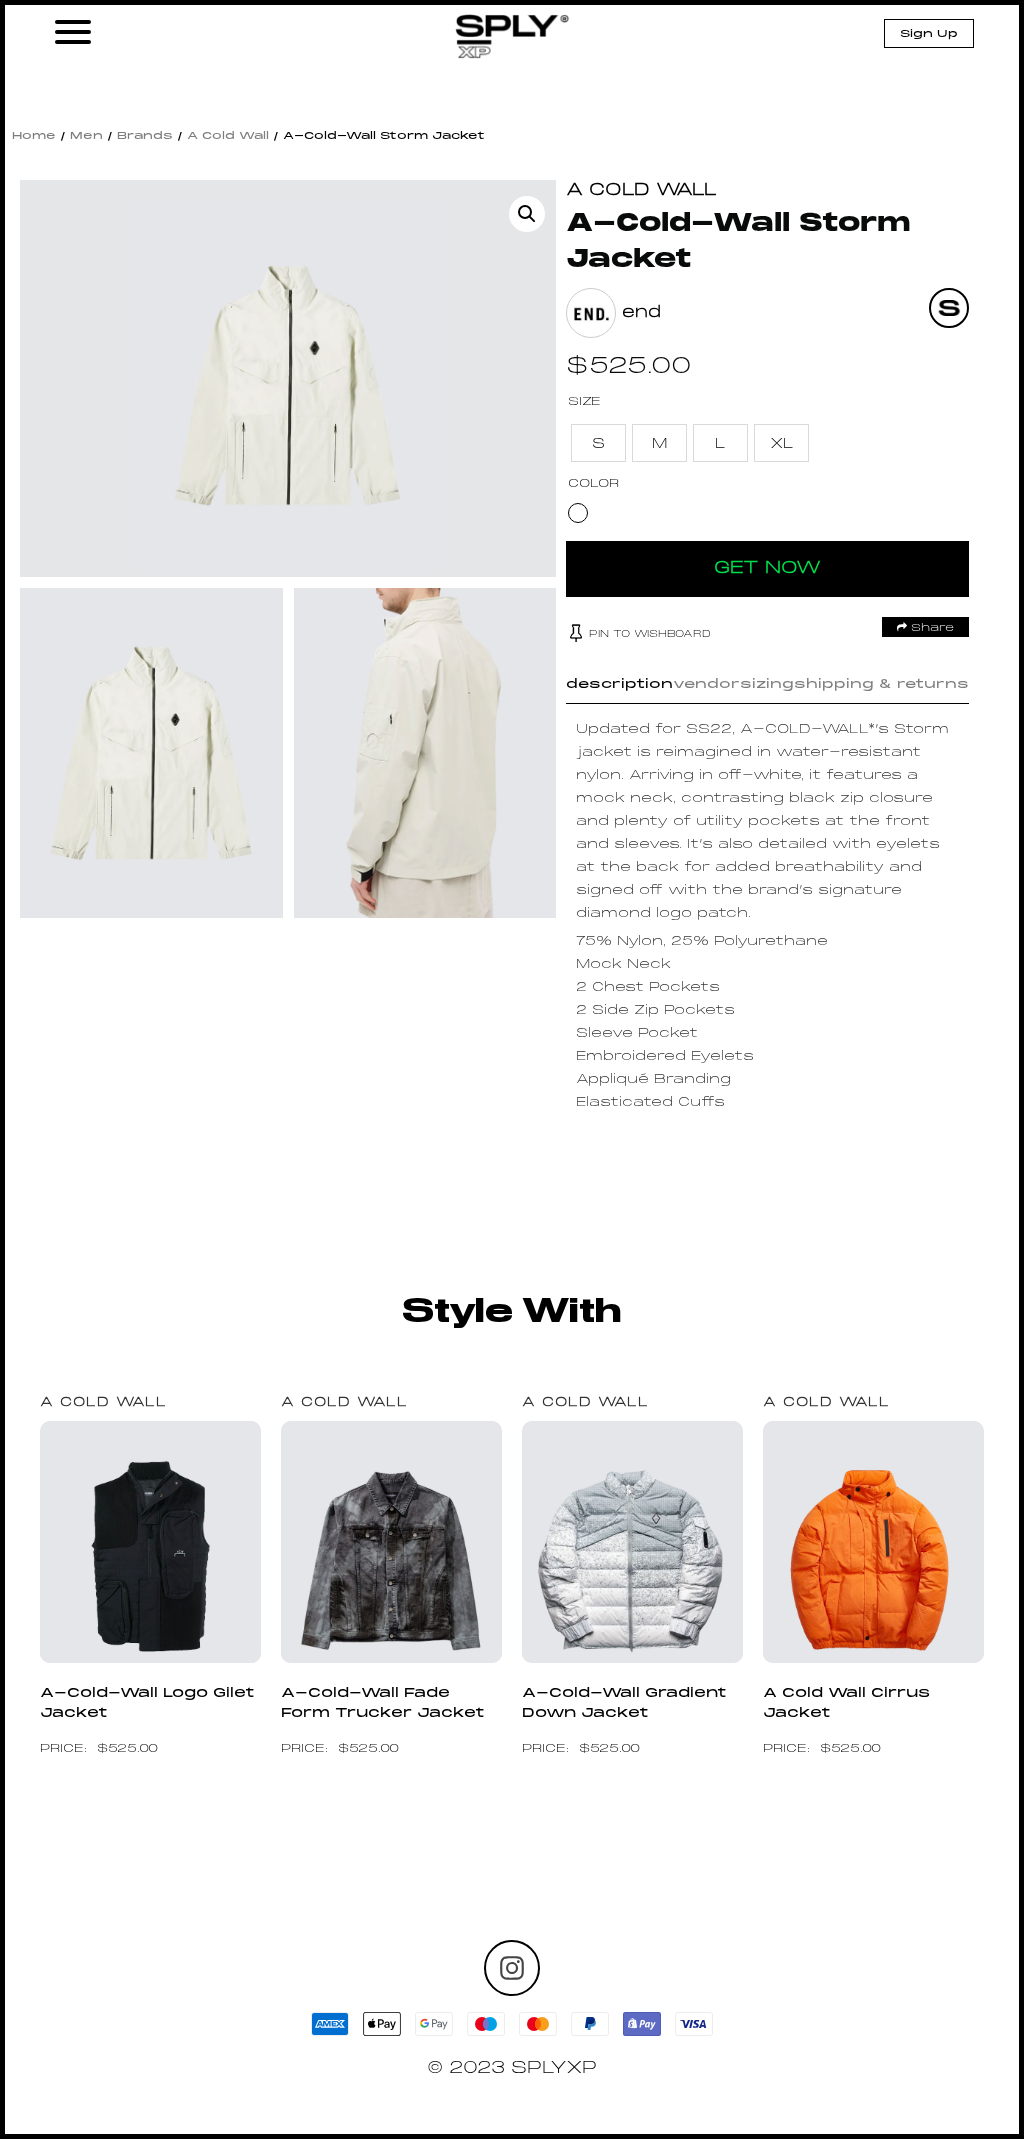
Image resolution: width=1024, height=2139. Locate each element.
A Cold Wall (228, 136)
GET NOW (767, 568)
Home (34, 136)
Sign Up (929, 34)
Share (930, 628)
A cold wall (641, 190)
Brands (145, 136)
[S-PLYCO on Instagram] (512, 1968)
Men (86, 136)
